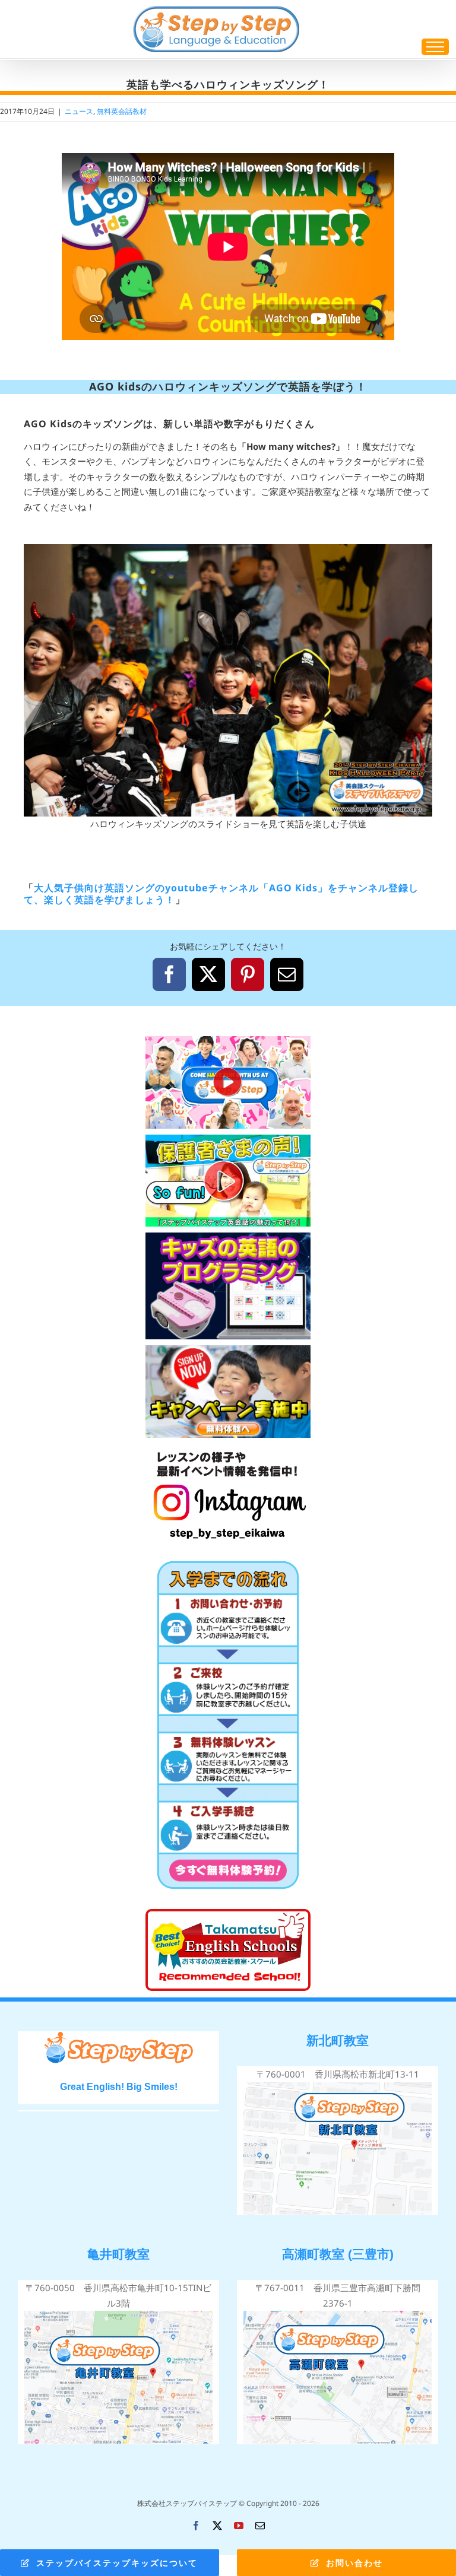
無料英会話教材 (122, 111)
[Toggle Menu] (435, 47)
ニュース (79, 111)
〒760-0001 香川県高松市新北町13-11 (338, 2074)
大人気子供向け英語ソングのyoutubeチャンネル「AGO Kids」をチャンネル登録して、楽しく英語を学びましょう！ (221, 893)
